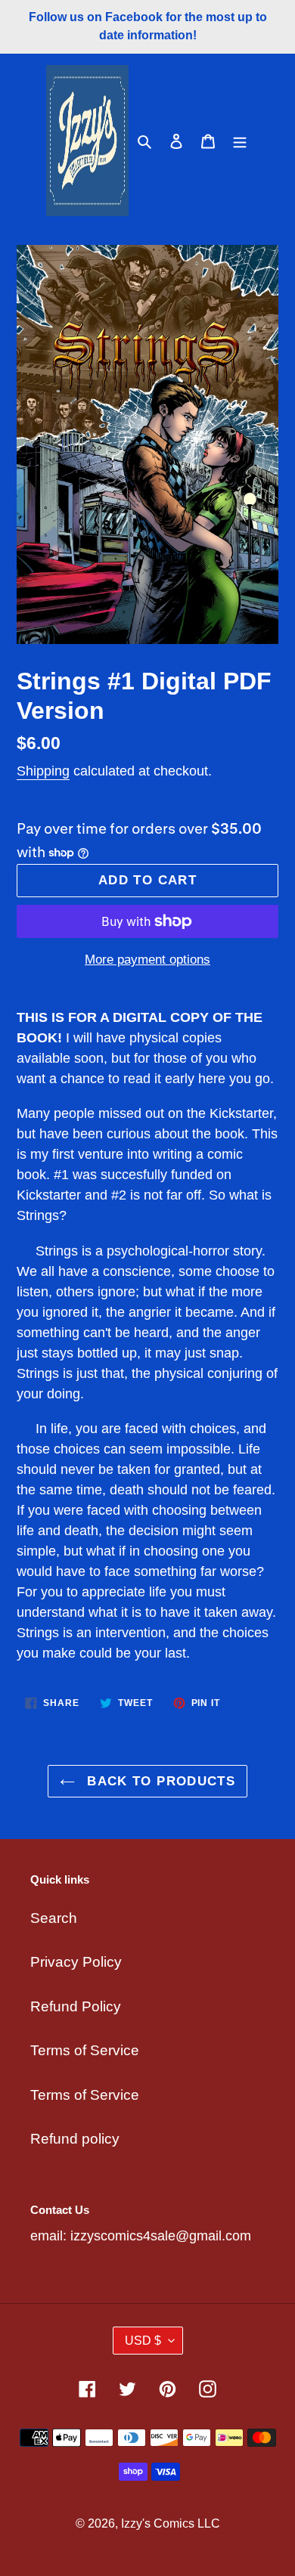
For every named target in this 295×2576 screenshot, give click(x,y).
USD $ (143, 2341)
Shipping (43, 771)
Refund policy (75, 2139)
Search (54, 1918)
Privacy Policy (76, 1962)
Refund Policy (76, 2006)
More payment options (147, 960)
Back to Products (159, 1781)
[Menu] (240, 141)
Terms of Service (85, 2050)
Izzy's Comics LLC (171, 2523)
